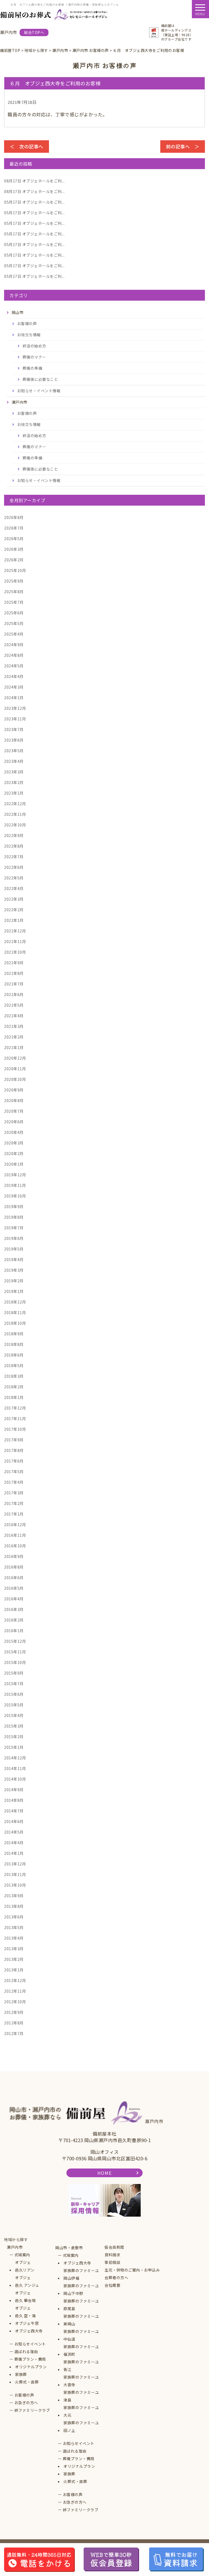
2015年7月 (14, 1684)
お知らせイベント (30, 2344)
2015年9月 (14, 1673)
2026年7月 (14, 528)
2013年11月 (15, 1874)
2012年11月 (15, 1991)
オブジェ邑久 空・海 (25, 2312)
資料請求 (112, 2255)
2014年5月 (14, 1832)
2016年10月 (15, 1546)
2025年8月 (14, 592)
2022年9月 (14, 835)
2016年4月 (14, 1599)
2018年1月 (14, 1397)
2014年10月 (15, 1779)
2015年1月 (14, 1747)
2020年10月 (15, 1079)
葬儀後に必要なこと (40, 379)
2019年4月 (14, 1259)
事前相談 (112, 2262)
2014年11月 (15, 1768)
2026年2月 (14, 560)
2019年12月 (15, 1175)
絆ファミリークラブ (32, 2410)
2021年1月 (14, 1047)
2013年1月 (14, 1970)
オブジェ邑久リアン (25, 2266)
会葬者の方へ (116, 2278)
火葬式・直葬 (27, 2382)
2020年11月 (15, 1069)
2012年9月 (14, 2012)
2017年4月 (14, 1482)
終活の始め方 (34, 346)
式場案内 (22, 2255)
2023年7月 (14, 729)
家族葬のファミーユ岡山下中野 (81, 2289)
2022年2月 (14, 910)
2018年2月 (14, 1387)
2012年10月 (15, 2002)
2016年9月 (14, 1556)
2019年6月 (14, 1238)
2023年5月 (14, 751)
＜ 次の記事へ (27, 146)
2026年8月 (14, 517)
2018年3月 (14, 1376)
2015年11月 (15, 1652)
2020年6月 (14, 1122)
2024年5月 (14, 666)
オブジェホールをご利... (34, 181)
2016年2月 (14, 1620)
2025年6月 (14, 613)
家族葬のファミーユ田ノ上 (81, 2426)
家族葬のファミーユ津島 (81, 2396)
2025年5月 (14, 623)
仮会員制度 (114, 2247)
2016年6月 (14, 1578)
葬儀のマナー (34, 357)
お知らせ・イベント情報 (39, 391)
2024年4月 (14, 676)
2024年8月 (14, 655)
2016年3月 (14, 1609)
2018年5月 (14, 1365)
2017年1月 (14, 1514)
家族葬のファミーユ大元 (81, 2411)
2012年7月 (14, 2033)
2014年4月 (14, 1843)
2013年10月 (15, 1885)
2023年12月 (15, 708)
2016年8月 (14, 1567)
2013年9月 (14, 1896)
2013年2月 (14, 1959)
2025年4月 (14, 634)
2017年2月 (14, 1503)
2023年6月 (14, 740)
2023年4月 (14, 761)
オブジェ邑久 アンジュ (27, 2281)
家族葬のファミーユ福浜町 (81, 2350)
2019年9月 (14, 1206)
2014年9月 (14, 1790)
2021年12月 (15, 931)
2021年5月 (14, 1005)
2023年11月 (15, 719)
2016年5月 (14, 1588)
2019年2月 (14, 1281)
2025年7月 (14, 602)
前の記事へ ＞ (183, 146)
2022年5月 (14, 878)
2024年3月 (14, 687)
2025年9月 (14, 581)
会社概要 (112, 2285)
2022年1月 (14, 920)
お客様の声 (27, 323)
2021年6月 (14, 994)
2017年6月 (14, 1461)
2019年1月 (14, 1291)
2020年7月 (14, 1111)
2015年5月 (14, 1705)
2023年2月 (14, 782)
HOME (104, 2173)
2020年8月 (14, 1100)
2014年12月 (15, 1758)
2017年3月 (14, 1493)
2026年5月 (14, 539)
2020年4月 (14, 1132)
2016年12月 (15, 1525)
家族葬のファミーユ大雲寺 (81, 2381)
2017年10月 (15, 1429)
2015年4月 (14, 1715)
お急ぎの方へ (26, 2403)
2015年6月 (14, 1694)
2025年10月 (15, 570)
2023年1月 (14, 793)
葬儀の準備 (33, 368)
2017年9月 (14, 1440)
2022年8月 (14, 846)
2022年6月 (14, 867)
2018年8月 (14, 1344)
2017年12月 (15, 1408)
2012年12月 (15, 1980)
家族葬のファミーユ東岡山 (81, 2320)
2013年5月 (14, 1927)
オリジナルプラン (31, 2367)
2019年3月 (14, 1270)
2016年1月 (14, 1631)
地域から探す (16, 2239)
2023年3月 (14, 772)
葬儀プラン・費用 (30, 2359)
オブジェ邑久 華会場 (25, 2297)
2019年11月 (15, 1185)
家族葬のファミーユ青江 (81, 2366)
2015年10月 (15, 1662)
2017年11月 (15, 1418)
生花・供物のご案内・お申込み (132, 2270)
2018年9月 (14, 1334)
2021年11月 (15, 941)
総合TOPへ (34, 32)
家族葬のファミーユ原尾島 (81, 2305)
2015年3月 (14, 1726)
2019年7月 (14, 1228)
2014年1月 (14, 1853)
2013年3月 (14, 1949)
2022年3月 (14, 899)
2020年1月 (14, 1164)
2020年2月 (14, 1153)
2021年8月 (14, 973)
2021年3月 (14, 1026)
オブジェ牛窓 (27, 2323)
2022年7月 (14, 857)
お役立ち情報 (29, 335)
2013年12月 (15, 1864)
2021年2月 (14, 1037)
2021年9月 (14, 963)
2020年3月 (14, 1143)
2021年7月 (14, 984)
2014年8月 (14, 1800)
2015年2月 (14, 1737)
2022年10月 (15, 825)
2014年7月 (14, 1811)
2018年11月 (15, 1312)
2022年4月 (14, 888)
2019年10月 (15, 1196)
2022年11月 (15, 814)
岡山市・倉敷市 (69, 2248)
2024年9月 (14, 645)
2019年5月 (14, 1249)
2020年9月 (14, 1090)
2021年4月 (14, 1016)
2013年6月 (14, 1917)
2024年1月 (14, 698)
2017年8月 (14, 1450)
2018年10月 (15, 1323)
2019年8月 (14, 1217)
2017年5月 (14, 1471)
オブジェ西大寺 (29, 2331)
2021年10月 (15, 952)
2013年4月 (14, 1938)
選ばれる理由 (26, 2351)
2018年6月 (14, 1355)
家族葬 (21, 2374)
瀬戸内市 (15, 2247)
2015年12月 (15, 1641)
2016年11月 (15, 1535)
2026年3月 (14, 549)
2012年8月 (14, 2023)
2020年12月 (15, 1058)
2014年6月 (14, 1821)
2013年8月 (14, 1906)
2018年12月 (15, 1302)
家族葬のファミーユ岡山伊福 (81, 2274)
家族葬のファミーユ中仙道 (81, 2335)
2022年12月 (15, 804)
